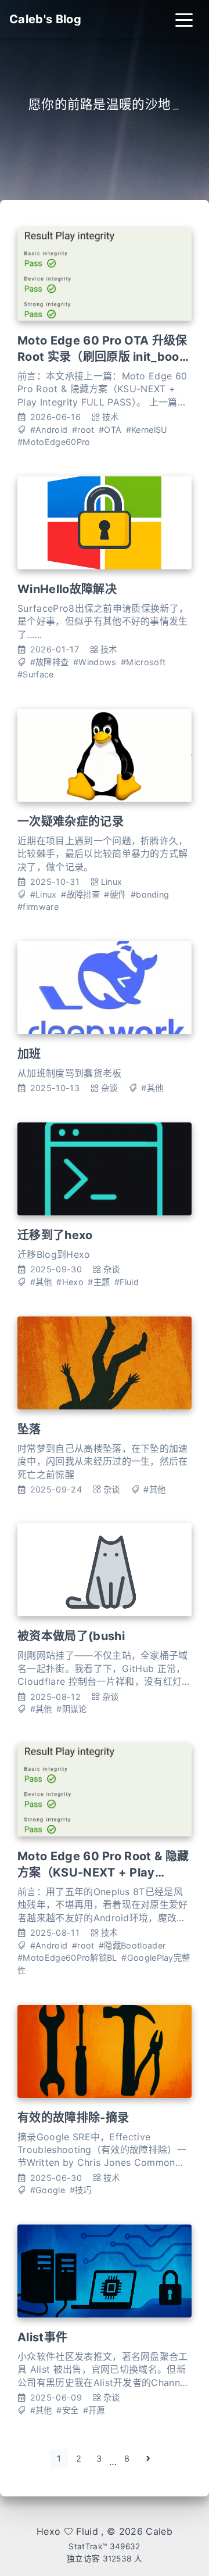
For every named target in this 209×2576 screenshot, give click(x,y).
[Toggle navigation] (184, 19)
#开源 (94, 2410)
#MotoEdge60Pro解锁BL (67, 1958)
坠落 (29, 1429)
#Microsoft (143, 662)
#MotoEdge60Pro (54, 442)
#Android (49, 430)
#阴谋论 (71, 1709)
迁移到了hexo (55, 1235)
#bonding (150, 894)
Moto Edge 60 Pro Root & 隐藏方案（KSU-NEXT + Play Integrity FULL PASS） (103, 1872)
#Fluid (127, 1282)
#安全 (67, 2410)
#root (83, 430)
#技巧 (81, 2190)
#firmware (38, 907)
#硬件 (115, 894)
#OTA (110, 430)
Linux (112, 882)
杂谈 (109, 1088)
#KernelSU (147, 430)
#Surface (36, 674)
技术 (111, 417)
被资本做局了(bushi (71, 1636)
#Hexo (70, 1282)
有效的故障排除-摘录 (73, 2118)
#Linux (44, 894)
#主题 (99, 1282)
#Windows (95, 662)
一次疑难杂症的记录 (71, 821)
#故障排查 (50, 662)
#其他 (152, 1088)
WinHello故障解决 (67, 589)
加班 (29, 1054)
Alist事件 (42, 2337)
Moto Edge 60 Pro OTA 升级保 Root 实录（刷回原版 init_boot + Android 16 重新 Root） (102, 357)
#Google (48, 2190)
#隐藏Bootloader (132, 1945)
